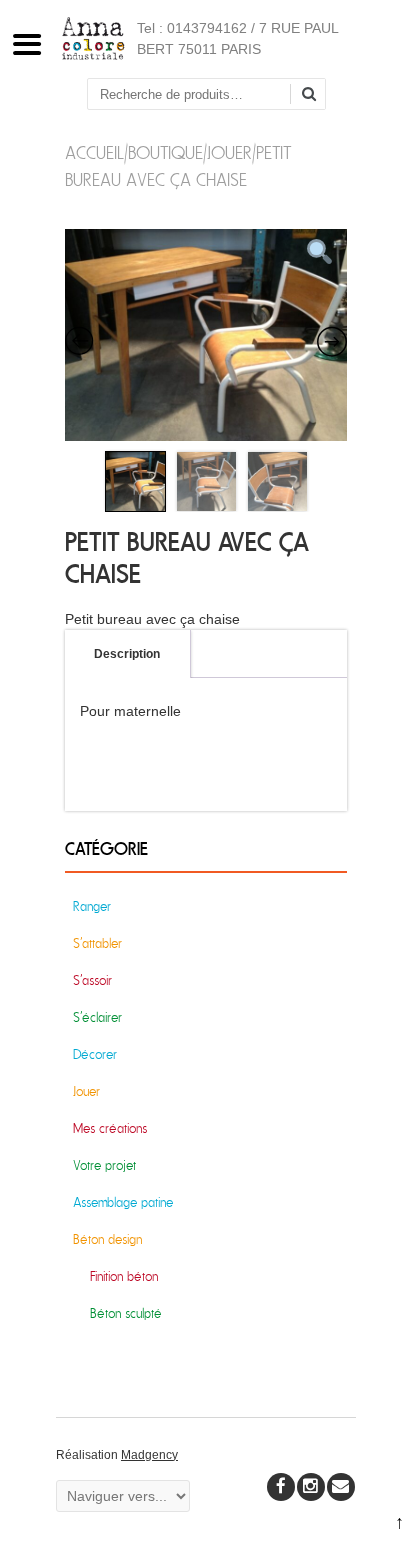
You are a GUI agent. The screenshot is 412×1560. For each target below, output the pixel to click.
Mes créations (110, 1128)
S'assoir (92, 980)
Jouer (229, 153)
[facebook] (281, 1487)
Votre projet (104, 1165)
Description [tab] (127, 654)
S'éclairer (97, 1017)
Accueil (94, 153)
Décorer (95, 1054)
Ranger (92, 906)
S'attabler (97, 943)
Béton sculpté (126, 1313)
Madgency (149, 1455)
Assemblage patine (123, 1202)
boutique (165, 153)
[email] (341, 1487)
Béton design (107, 1239)
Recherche (316, 95)
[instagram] (311, 1487)
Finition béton (124, 1276)
